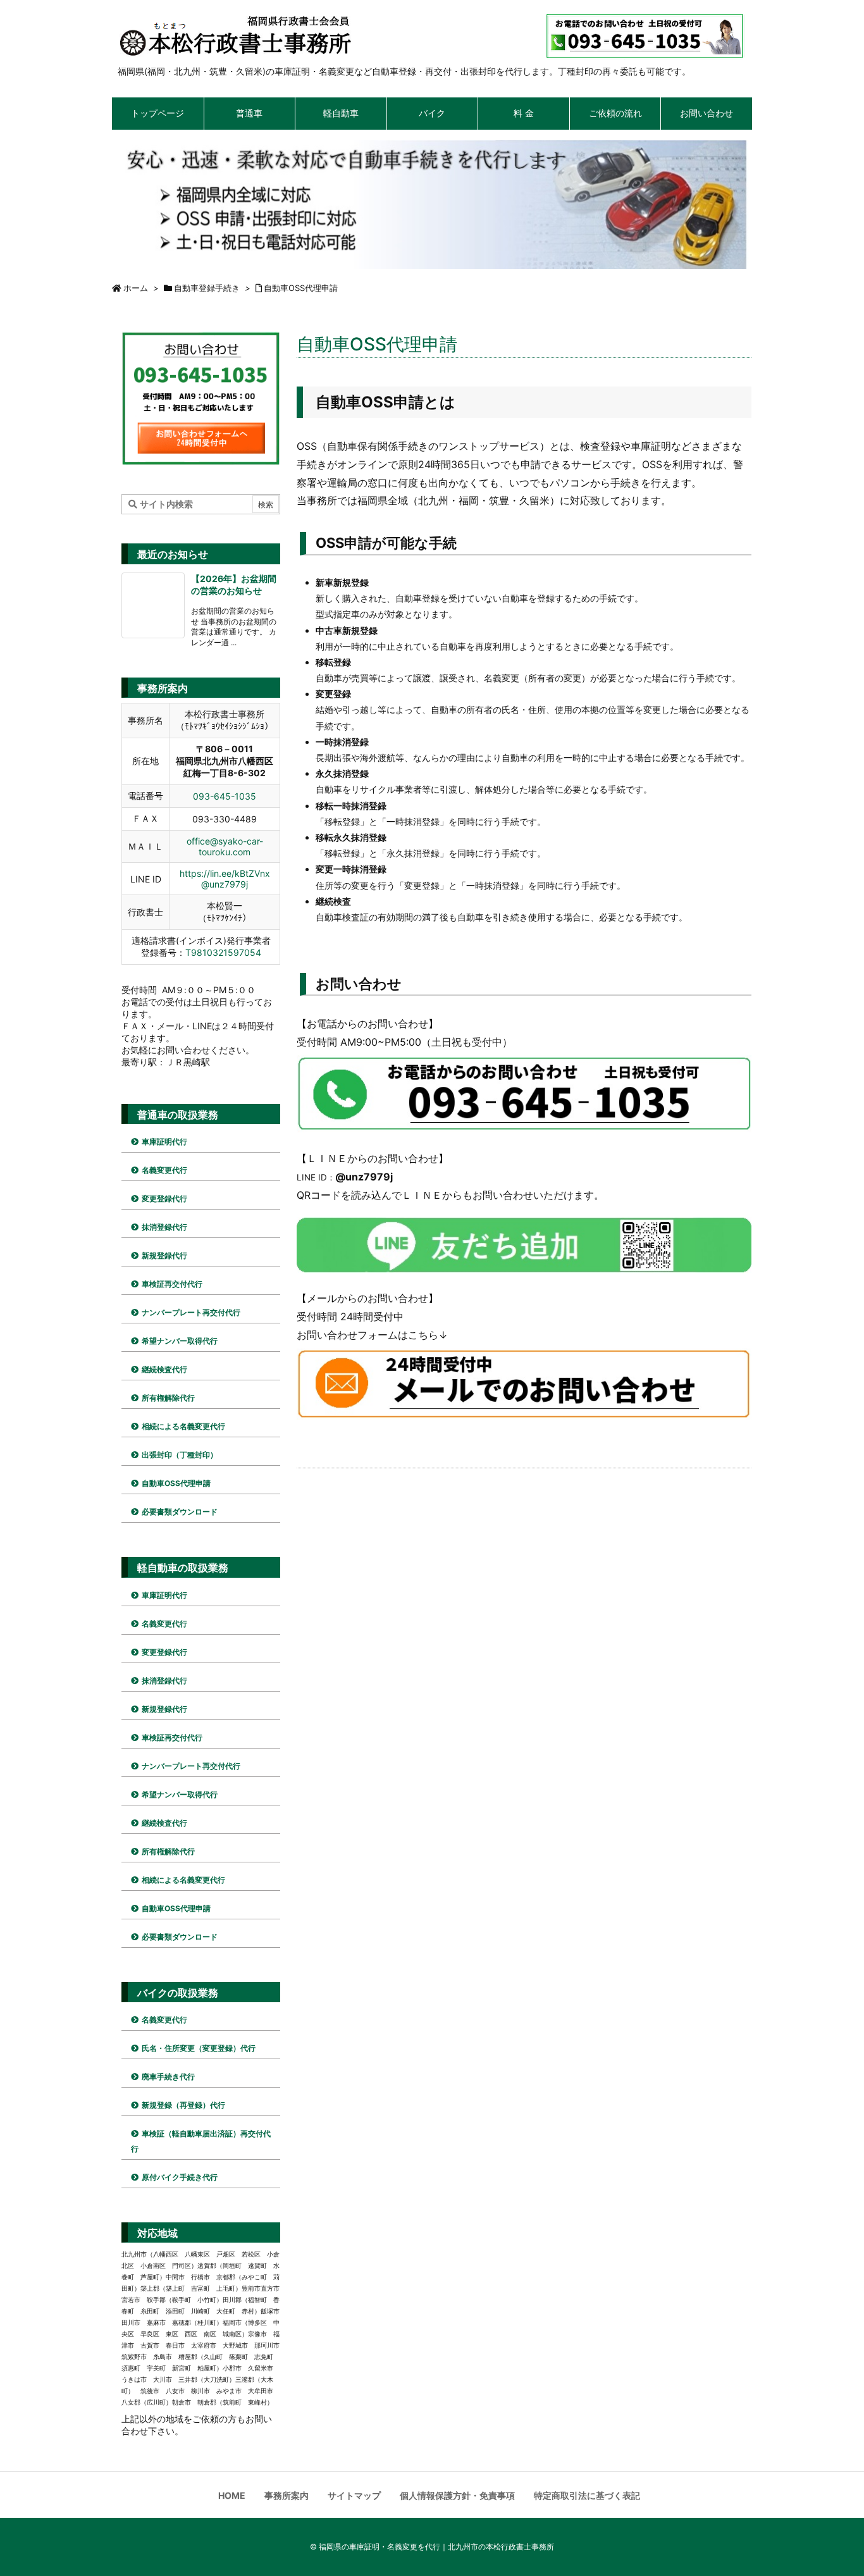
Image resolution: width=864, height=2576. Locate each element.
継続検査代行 (164, 1369)
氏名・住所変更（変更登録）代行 (199, 2048)
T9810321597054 (223, 952)
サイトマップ (354, 2495)
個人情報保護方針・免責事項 (457, 2495)
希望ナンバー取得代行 (180, 1341)
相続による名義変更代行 (183, 1426)
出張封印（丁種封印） (180, 1455)
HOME (232, 2495)
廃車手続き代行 (168, 2077)
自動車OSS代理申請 (301, 288)
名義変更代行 (164, 1170)
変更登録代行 (164, 1198)
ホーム (136, 288)
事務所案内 (287, 2495)
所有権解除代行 (168, 1398)
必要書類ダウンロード (180, 1512)
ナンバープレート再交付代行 (191, 1312)
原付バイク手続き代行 (180, 2177)
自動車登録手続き (207, 288)
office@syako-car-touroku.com (225, 846)
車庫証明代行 (164, 1142)
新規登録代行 (164, 1255)
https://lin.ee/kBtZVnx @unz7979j (225, 879)
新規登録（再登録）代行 (183, 2105)
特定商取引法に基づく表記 (587, 2495)
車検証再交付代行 (172, 1284)
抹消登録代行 (164, 1227)
